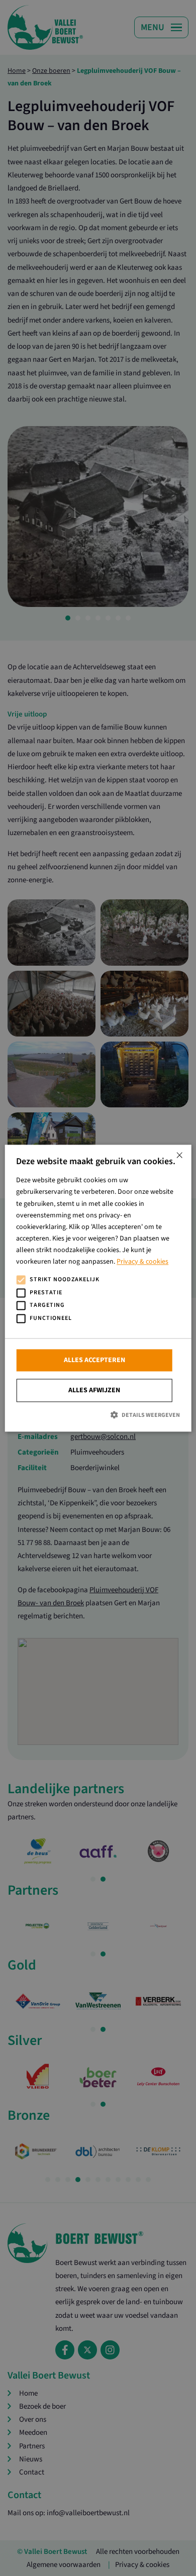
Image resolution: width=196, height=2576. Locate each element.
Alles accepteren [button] (94, 1361)
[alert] (98, 1288)
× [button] (179, 1156)
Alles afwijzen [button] (94, 1391)
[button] (98, 1415)
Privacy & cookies (142, 1262)
